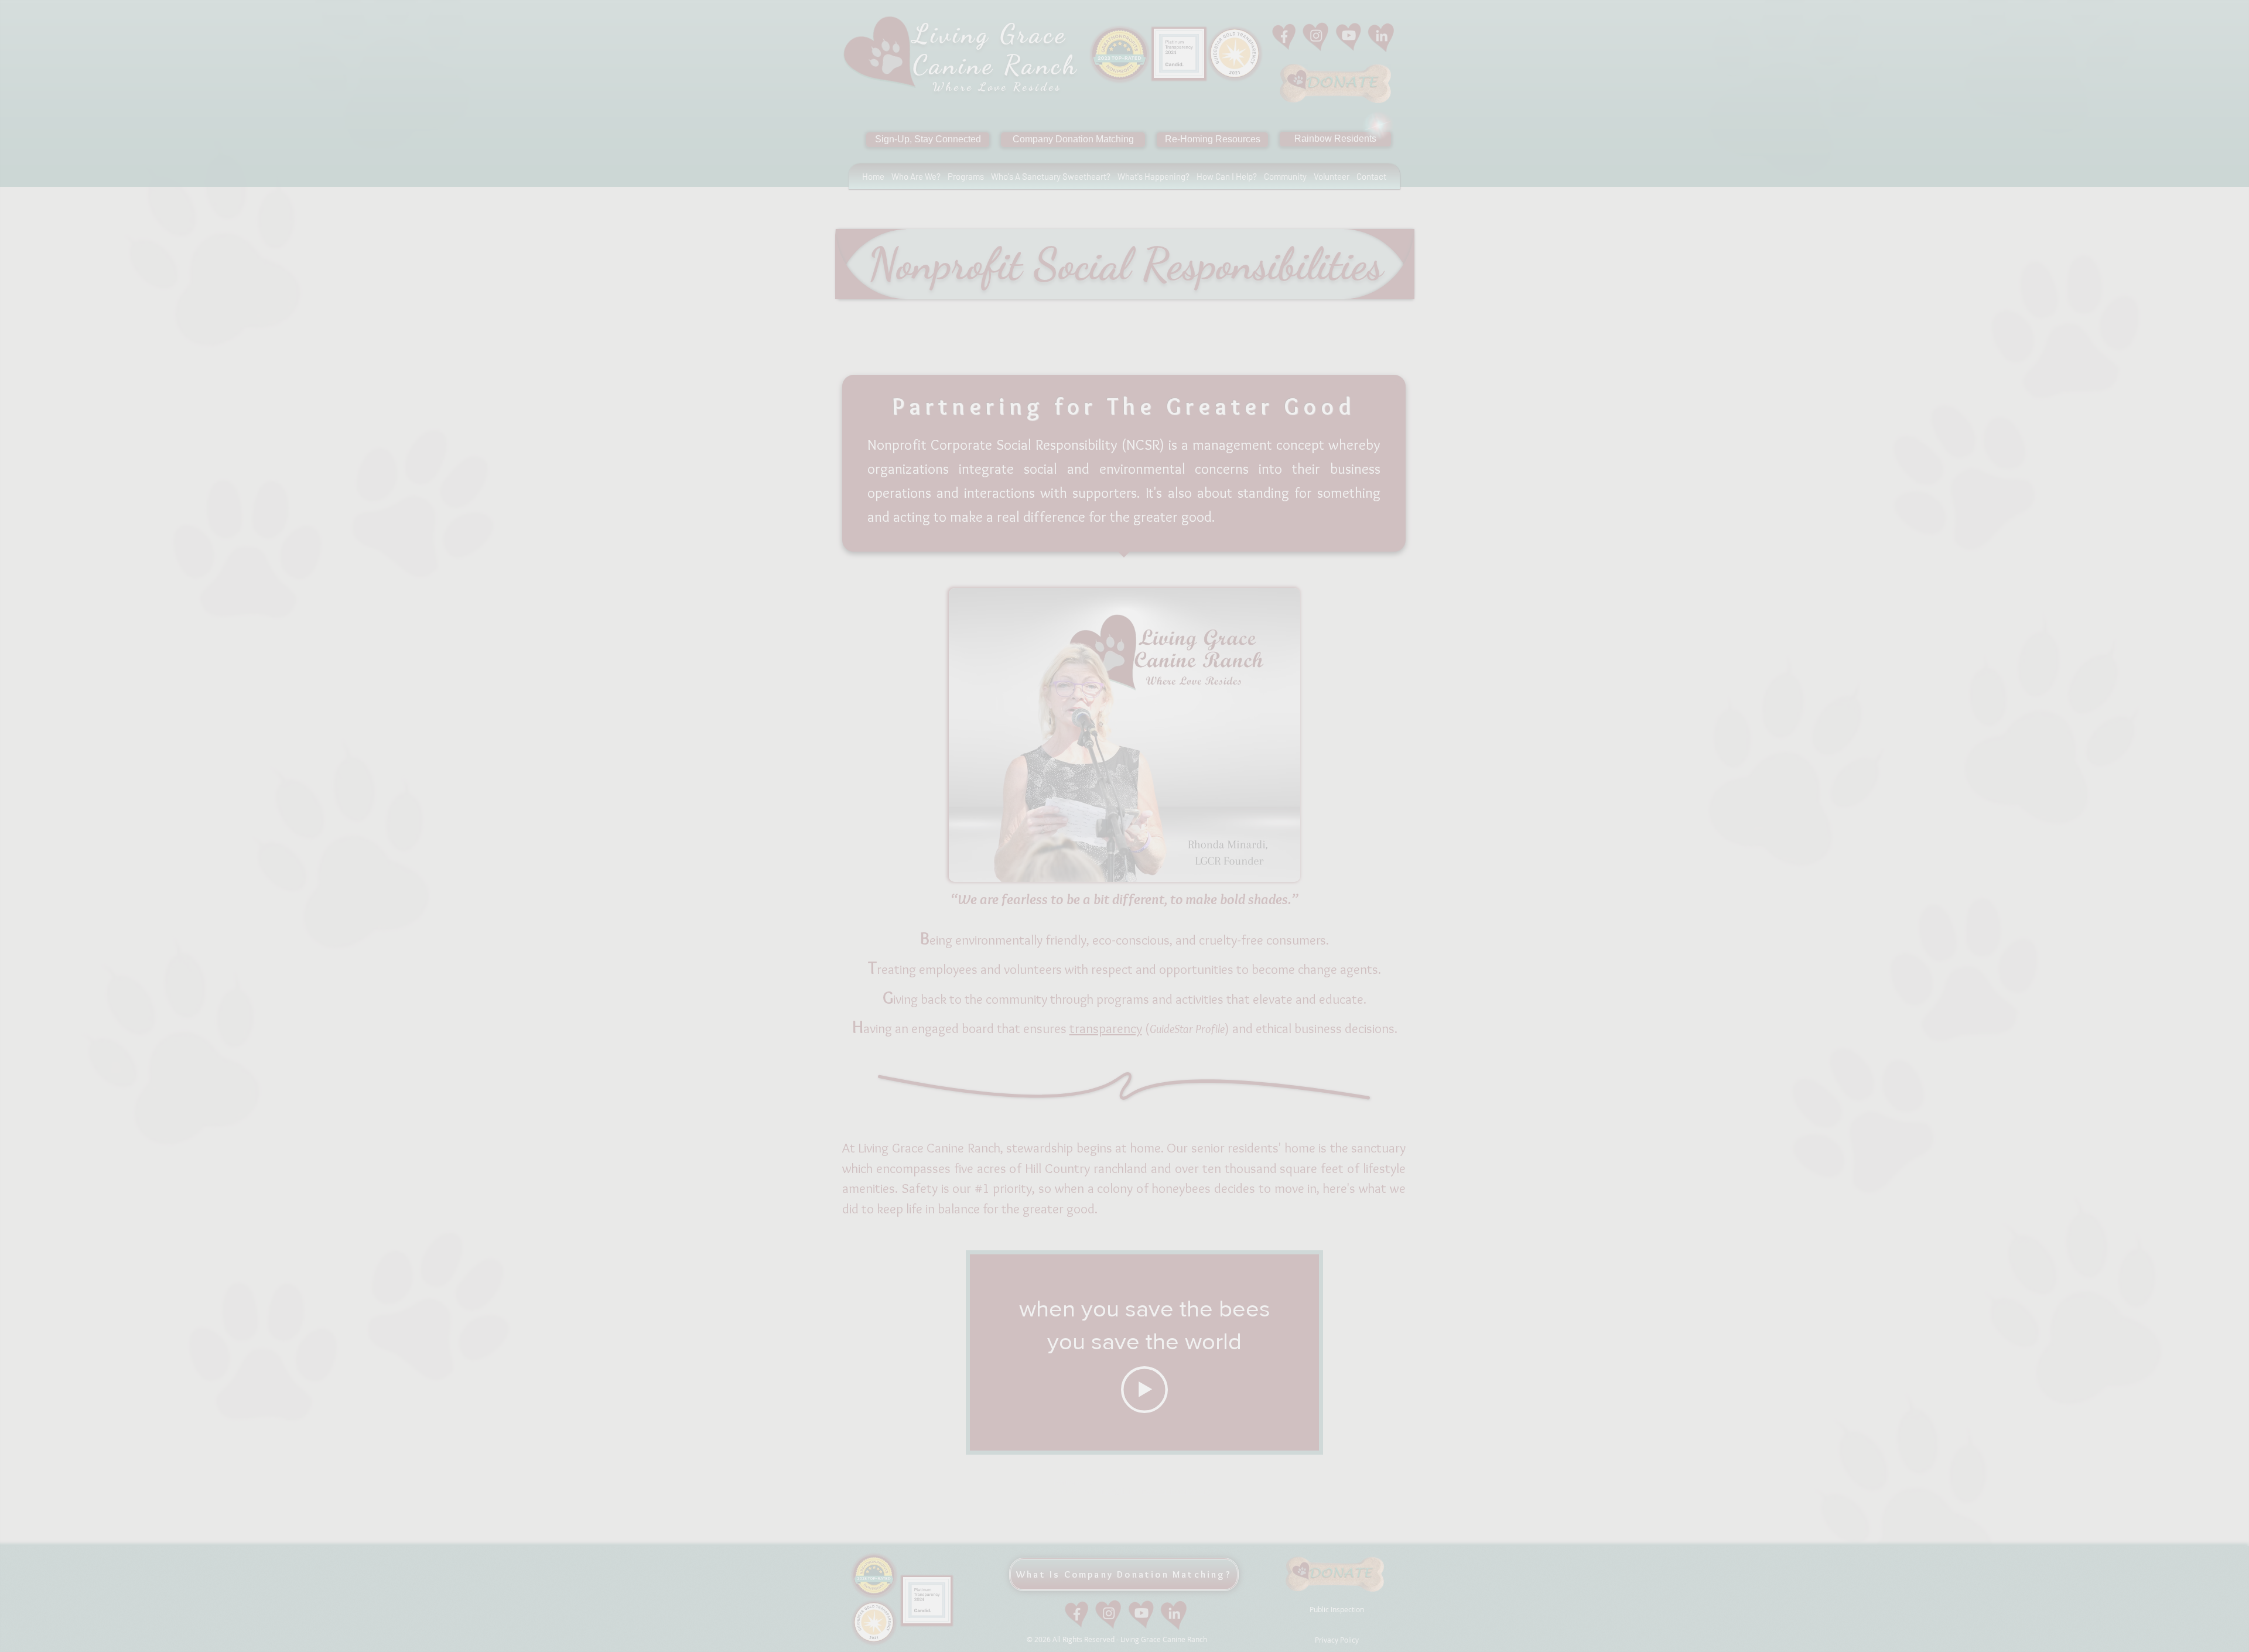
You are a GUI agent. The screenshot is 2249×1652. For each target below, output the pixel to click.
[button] (1390, 32)
